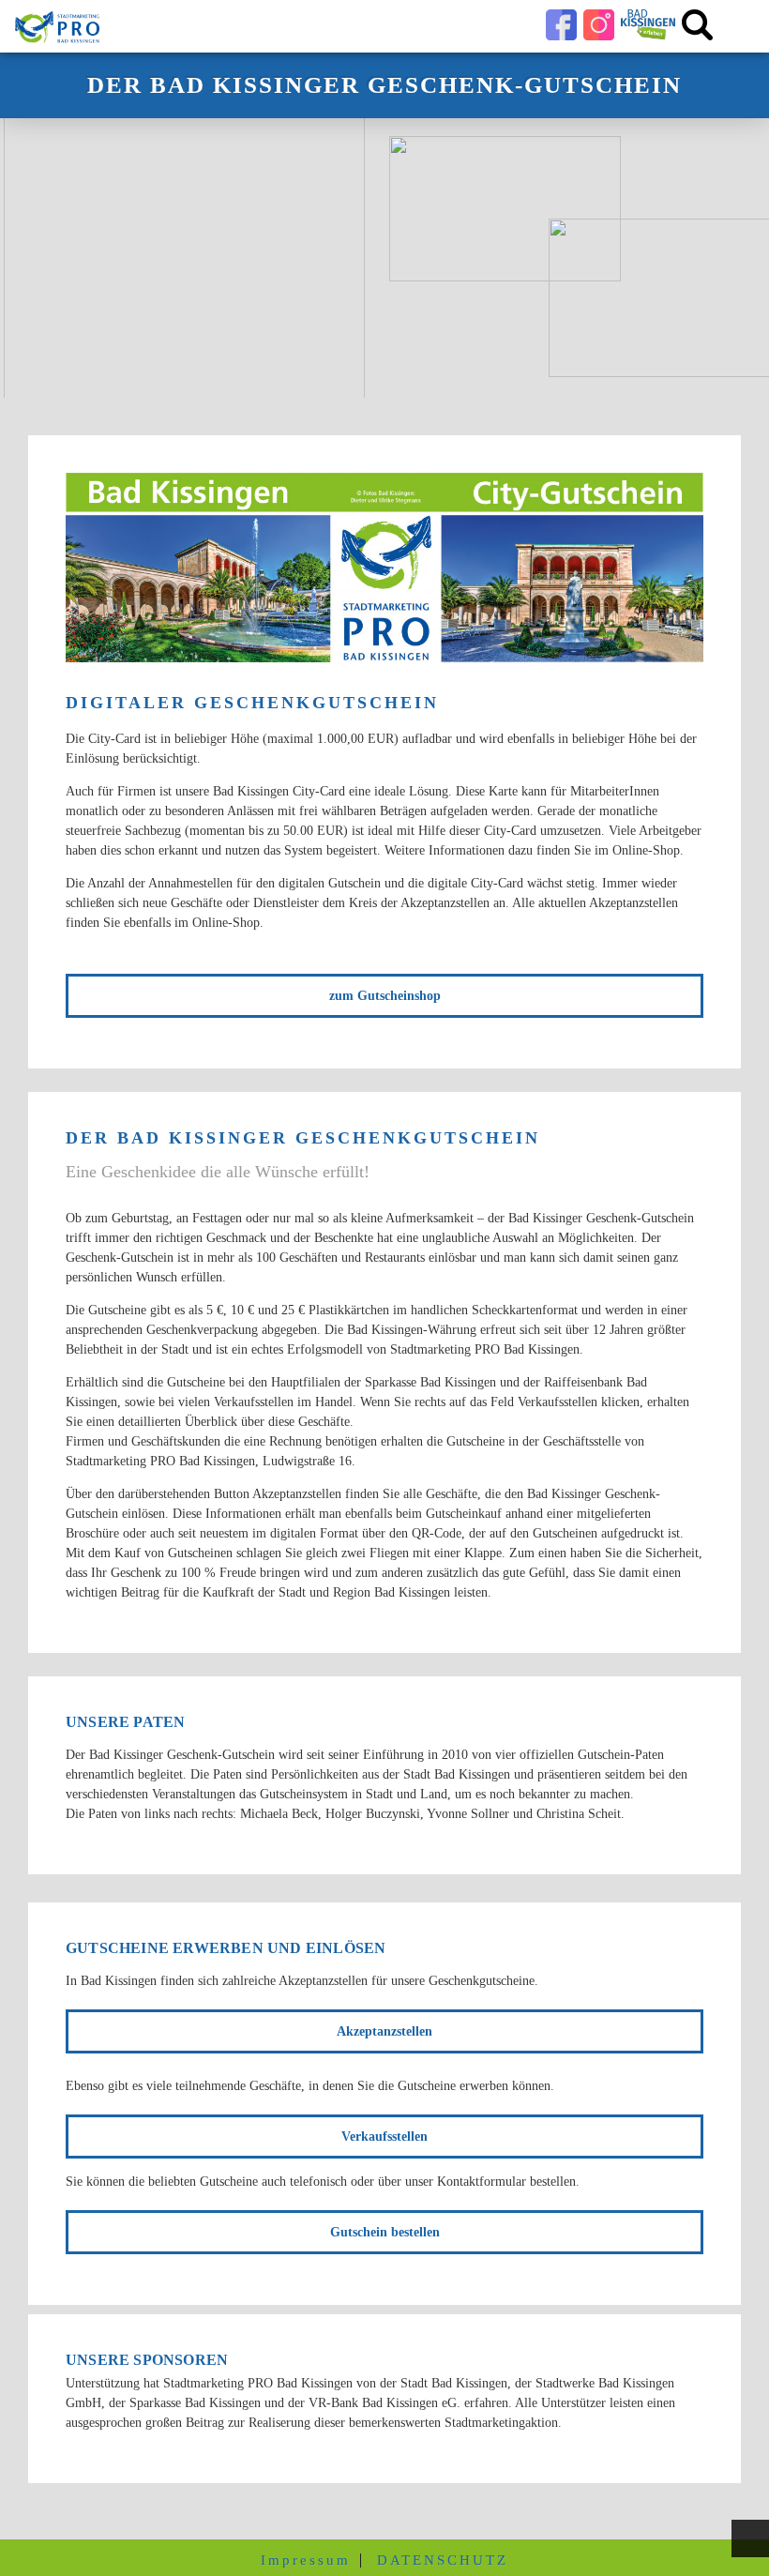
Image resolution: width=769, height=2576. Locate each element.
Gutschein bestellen (385, 2232)
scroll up (750, 2538)
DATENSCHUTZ (443, 2561)
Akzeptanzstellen (384, 2031)
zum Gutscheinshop (385, 996)
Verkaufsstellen (384, 2137)
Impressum (306, 2561)
